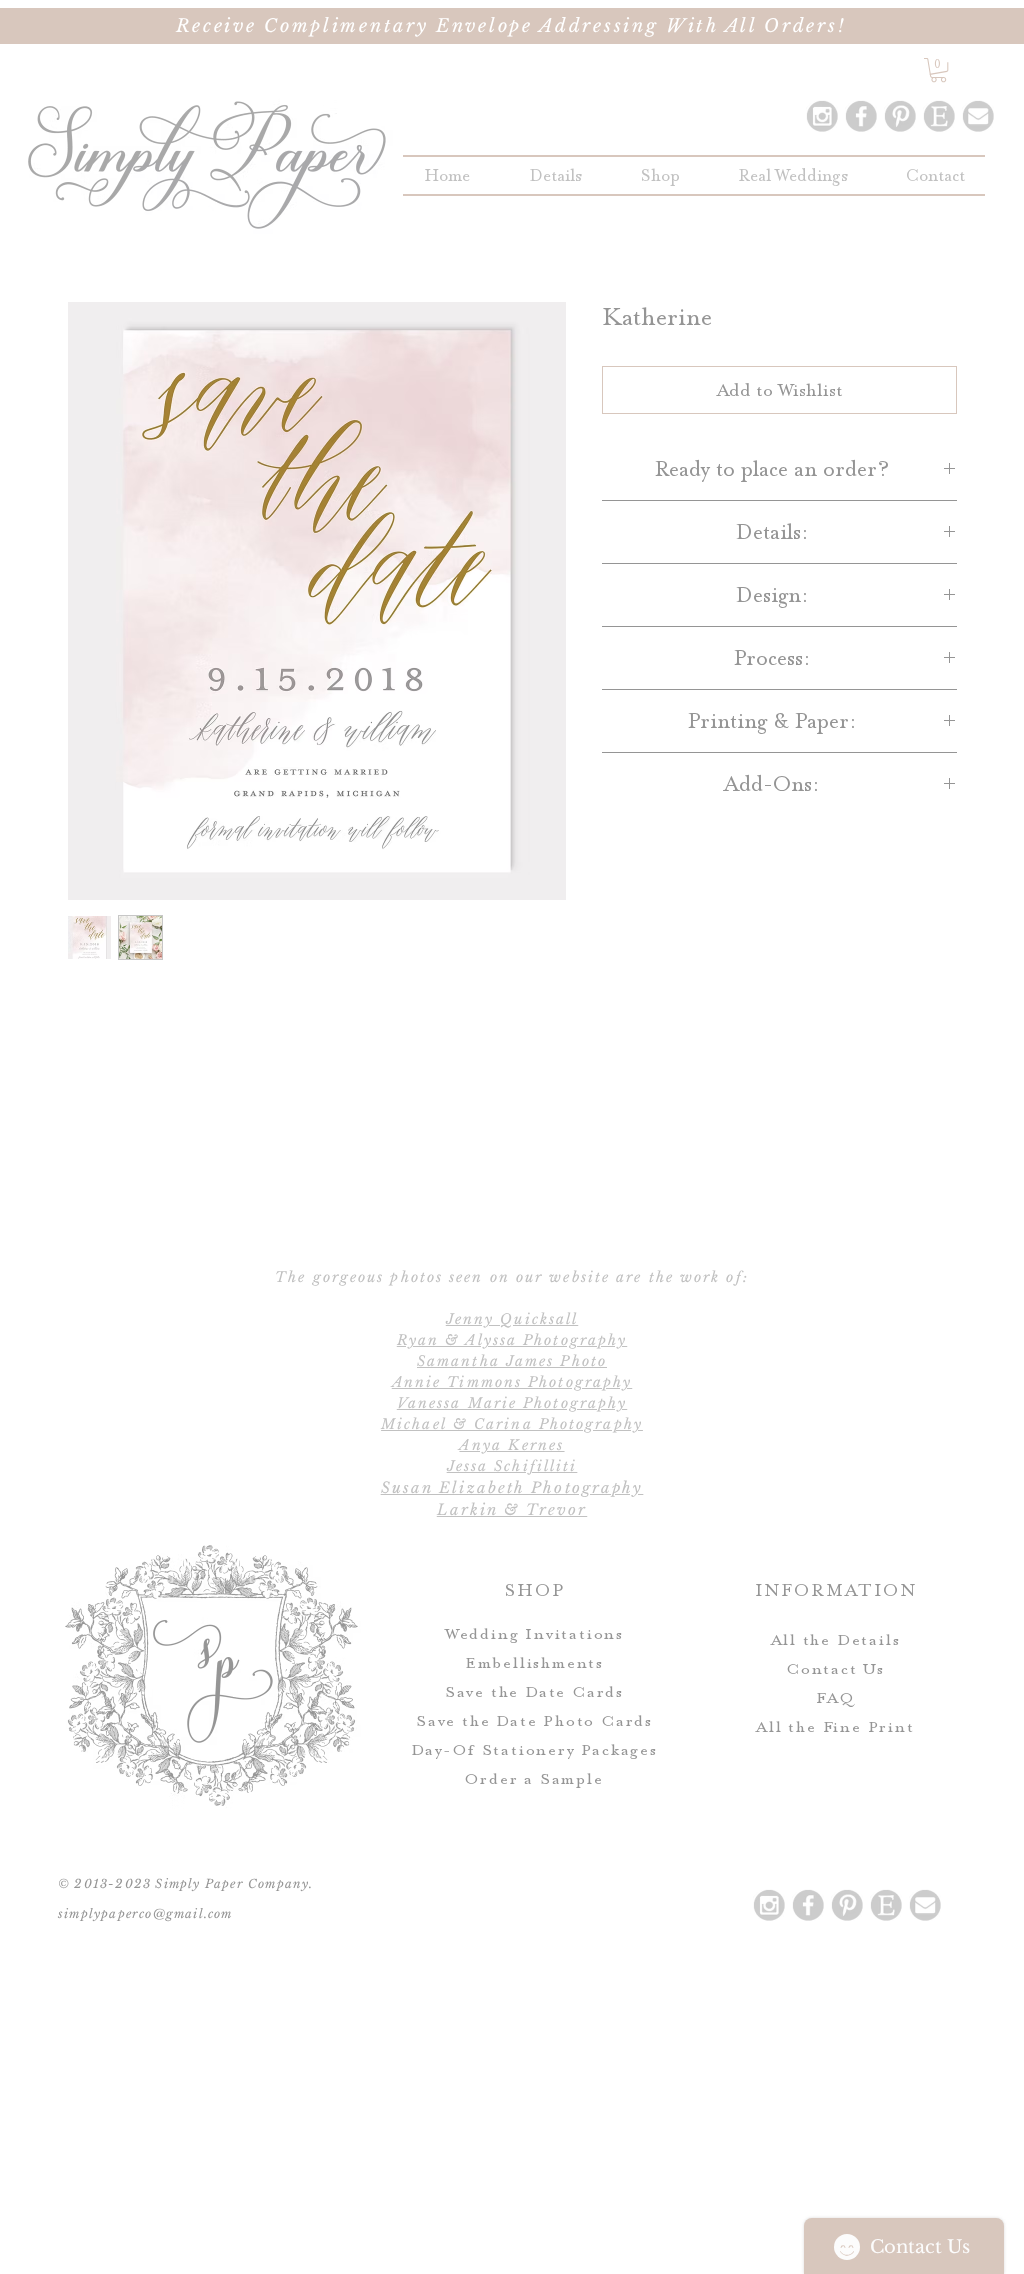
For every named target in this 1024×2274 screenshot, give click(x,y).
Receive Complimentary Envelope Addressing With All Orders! (511, 26)
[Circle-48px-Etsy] (939, 116)
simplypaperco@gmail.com (145, 1913)
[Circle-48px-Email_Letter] (978, 116)
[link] (938, 70)
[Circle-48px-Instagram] (822, 116)
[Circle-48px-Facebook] (861, 116)
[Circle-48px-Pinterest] (900, 116)
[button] (660, 175)
